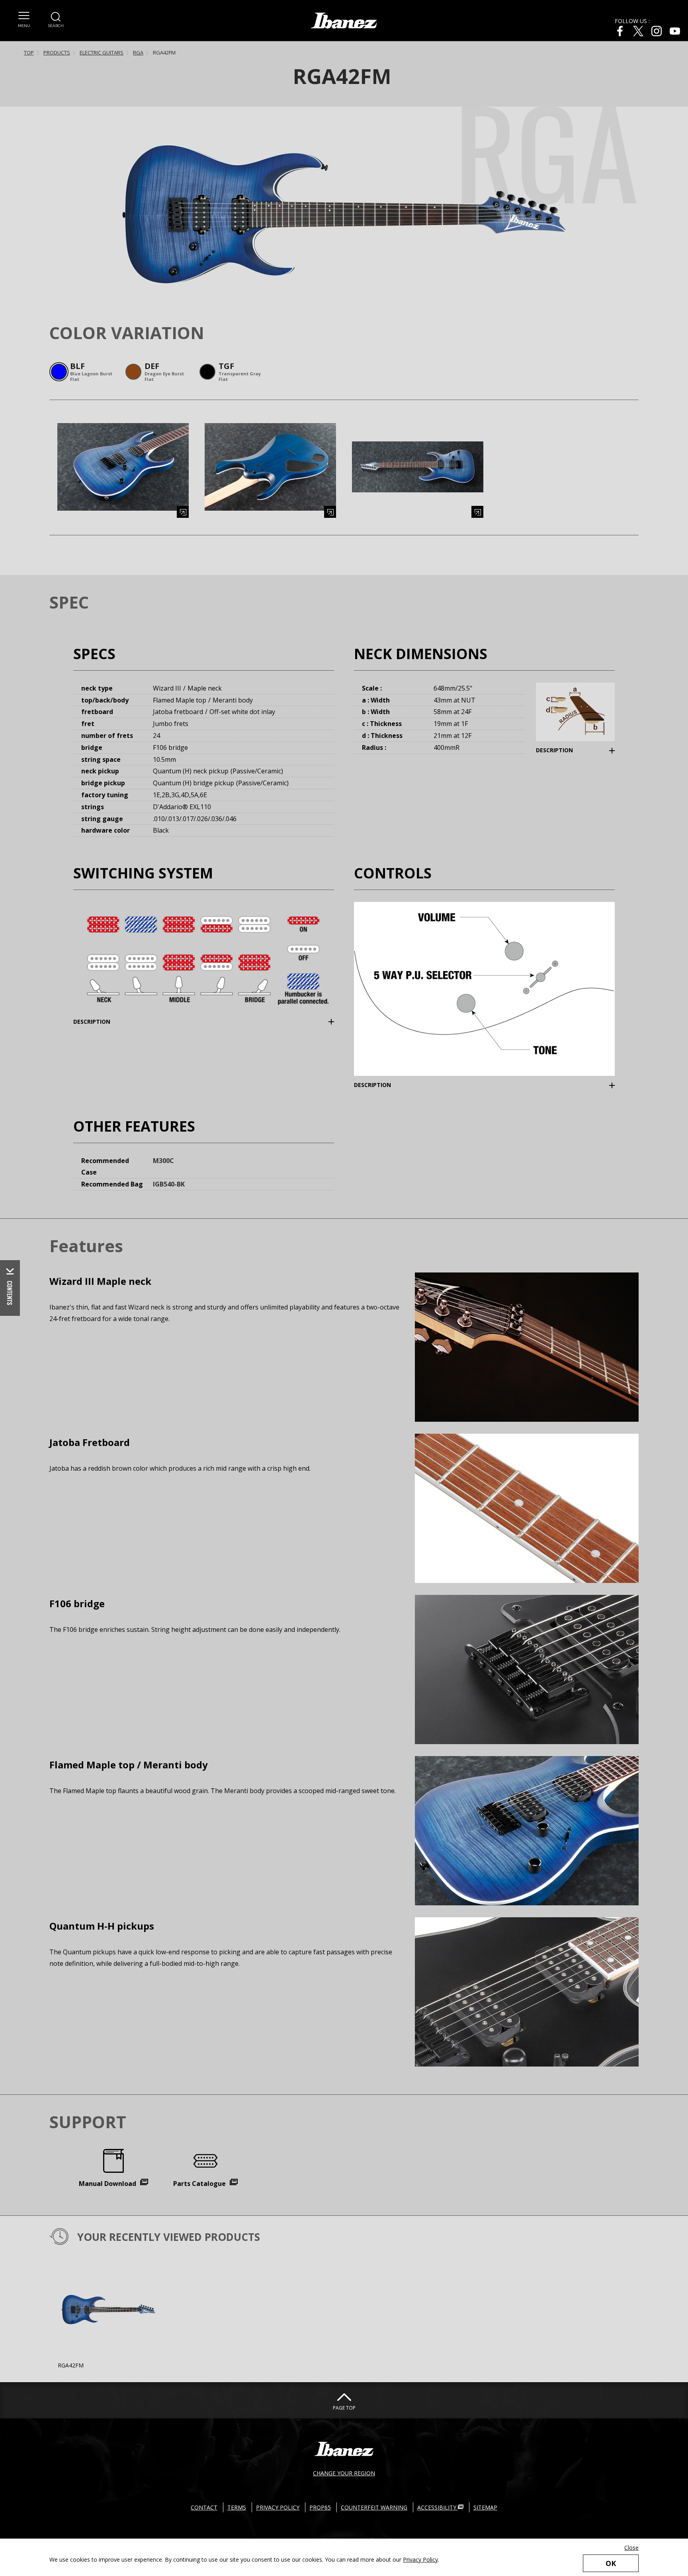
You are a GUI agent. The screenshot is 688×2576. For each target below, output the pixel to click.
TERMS (237, 2507)
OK (611, 2563)
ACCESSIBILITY (438, 2507)
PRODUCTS (57, 53)
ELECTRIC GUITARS (102, 53)
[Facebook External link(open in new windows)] (620, 31)
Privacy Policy (420, 2559)
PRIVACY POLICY (278, 2507)
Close (631, 2548)
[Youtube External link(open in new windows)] (675, 31)
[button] (24, 20)
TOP (29, 53)
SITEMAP (485, 2507)
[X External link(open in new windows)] (638, 31)
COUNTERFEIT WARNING (374, 2507)
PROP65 (320, 2507)
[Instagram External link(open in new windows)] (657, 31)
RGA (138, 53)
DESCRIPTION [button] (567, 750)
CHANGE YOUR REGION (344, 2473)
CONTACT (204, 2507)
